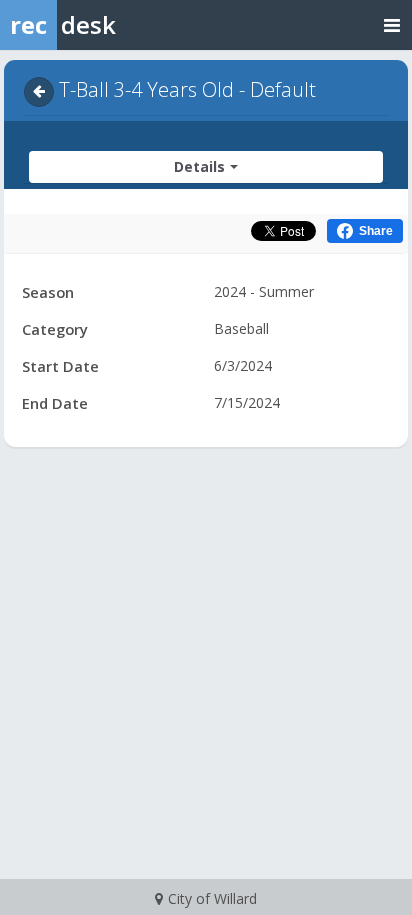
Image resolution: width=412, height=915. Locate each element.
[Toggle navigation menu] (392, 24)
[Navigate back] (39, 92)
